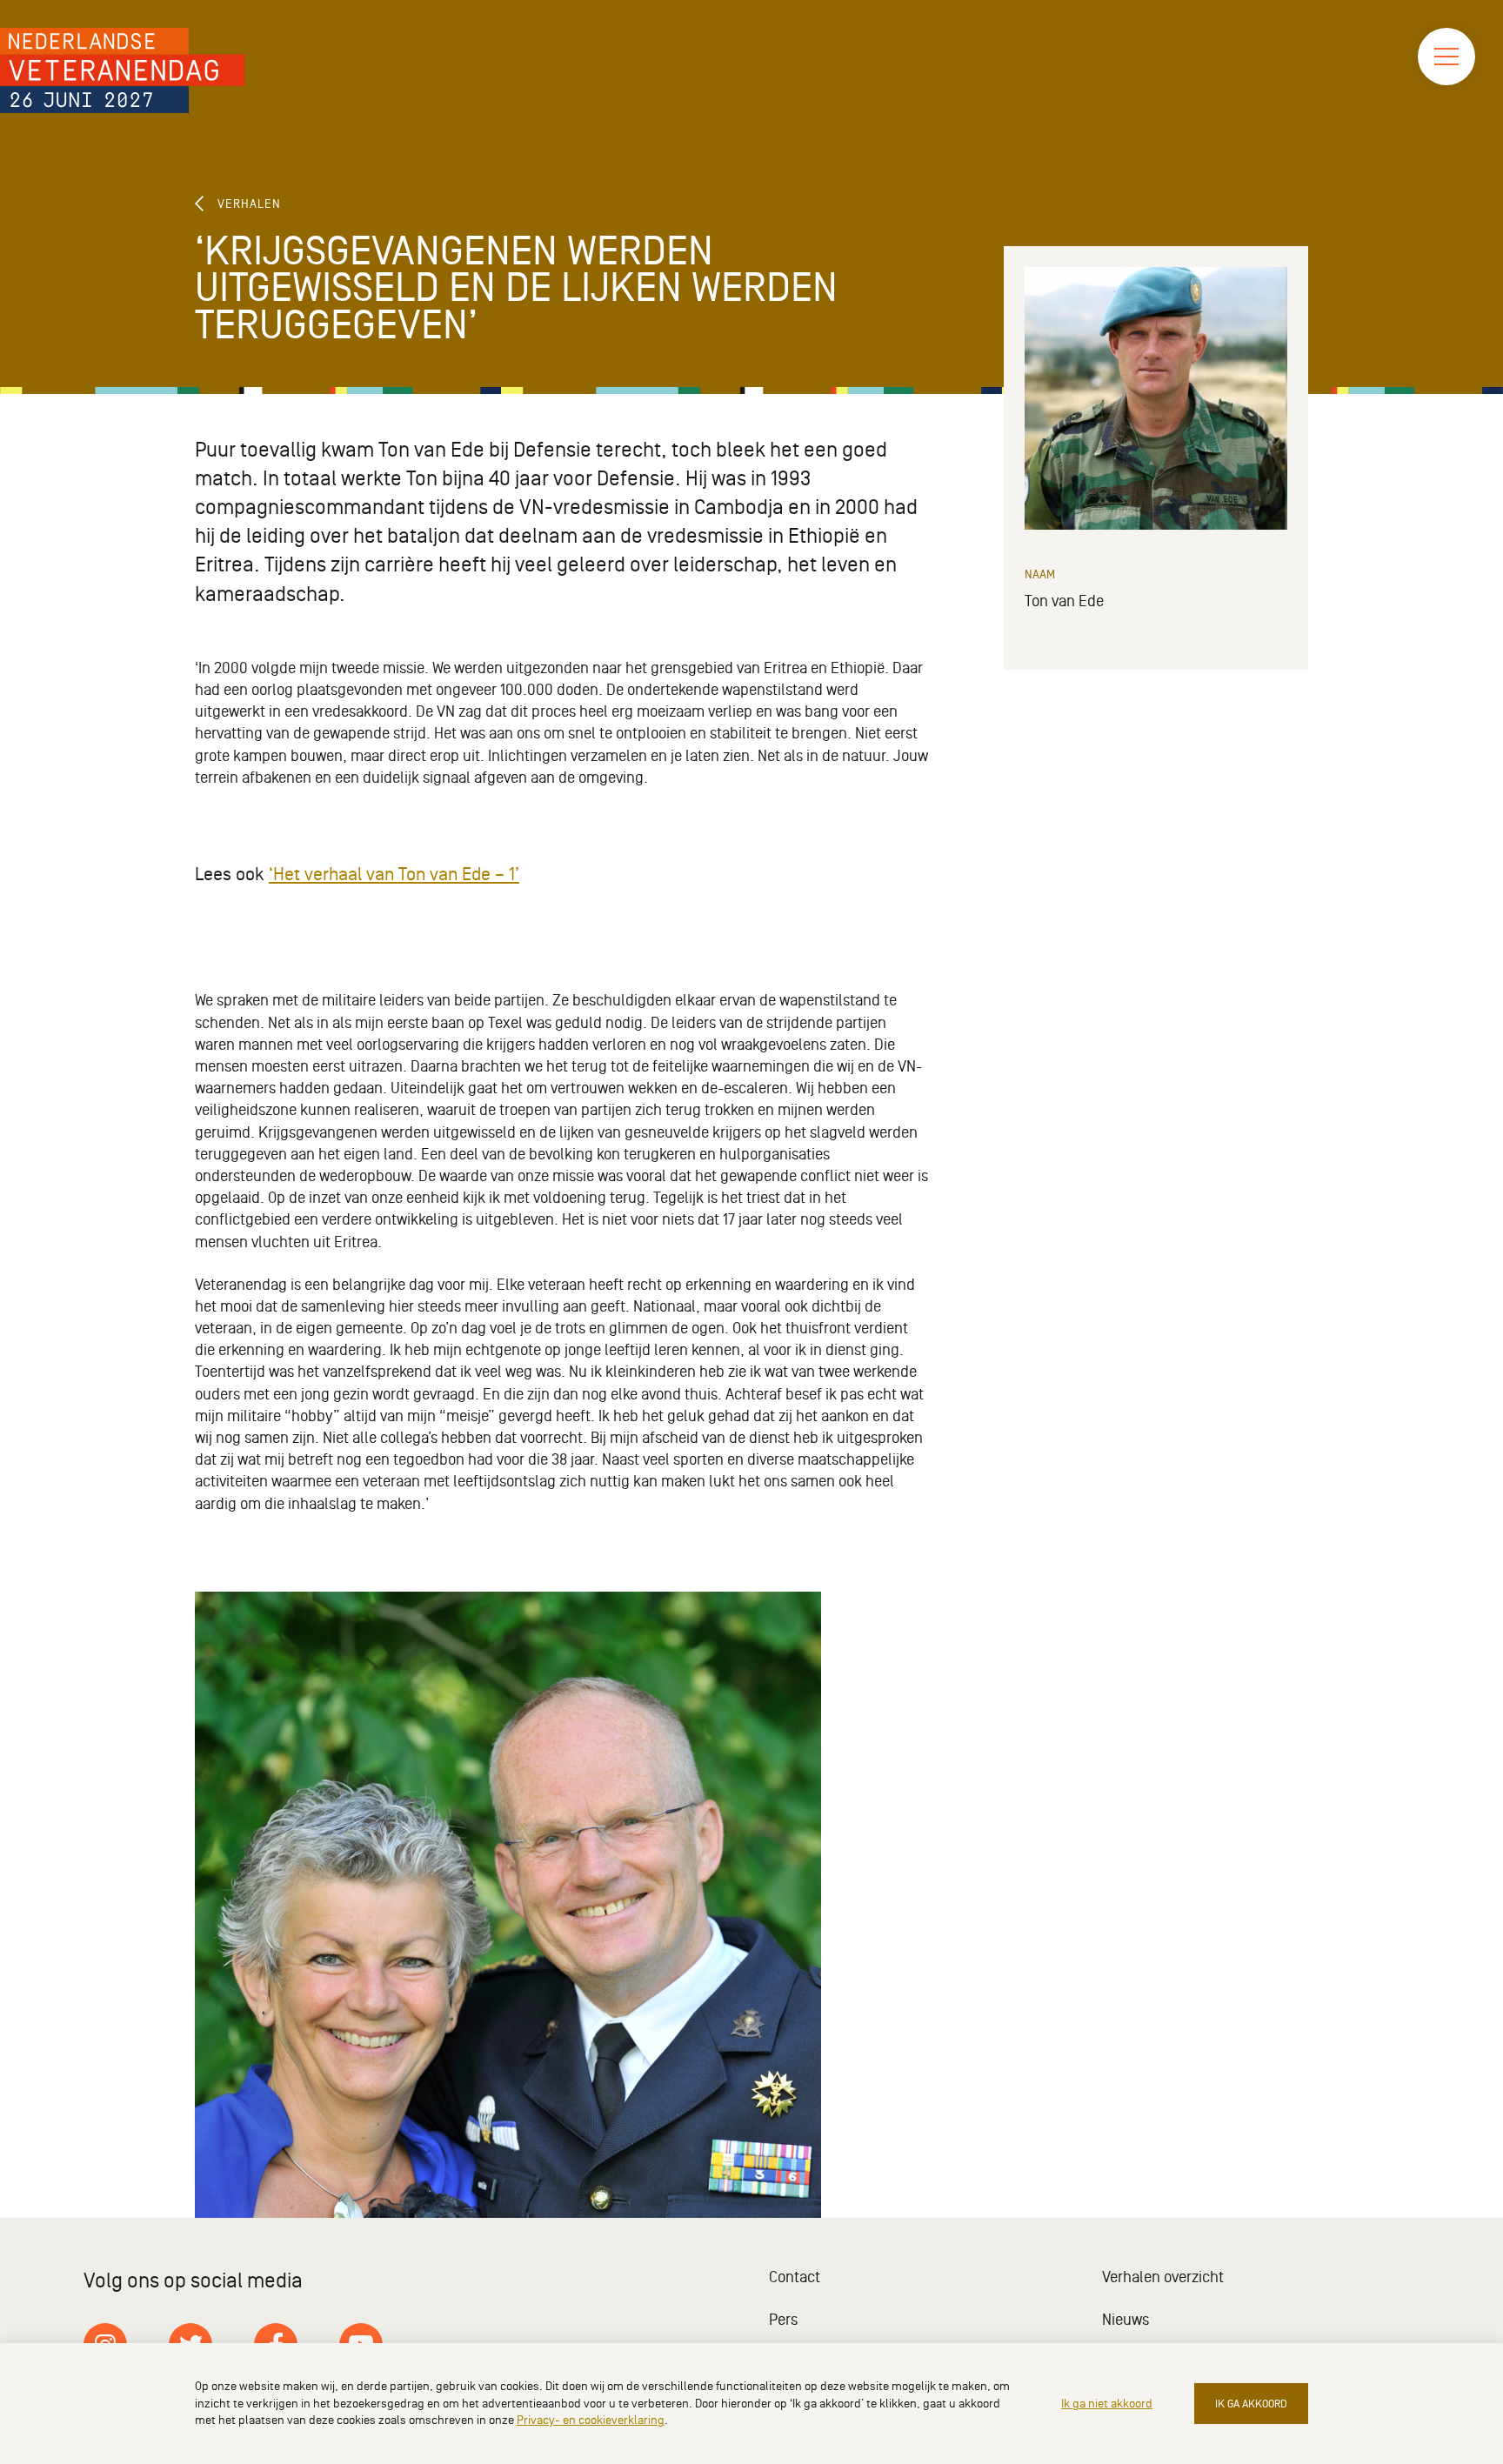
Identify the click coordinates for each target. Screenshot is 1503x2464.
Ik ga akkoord (1251, 2404)
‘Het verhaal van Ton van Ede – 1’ (394, 875)
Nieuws (1126, 2320)
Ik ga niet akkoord (1107, 2404)
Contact (795, 2277)
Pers (783, 2320)
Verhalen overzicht (1163, 2277)
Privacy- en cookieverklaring (591, 2420)
